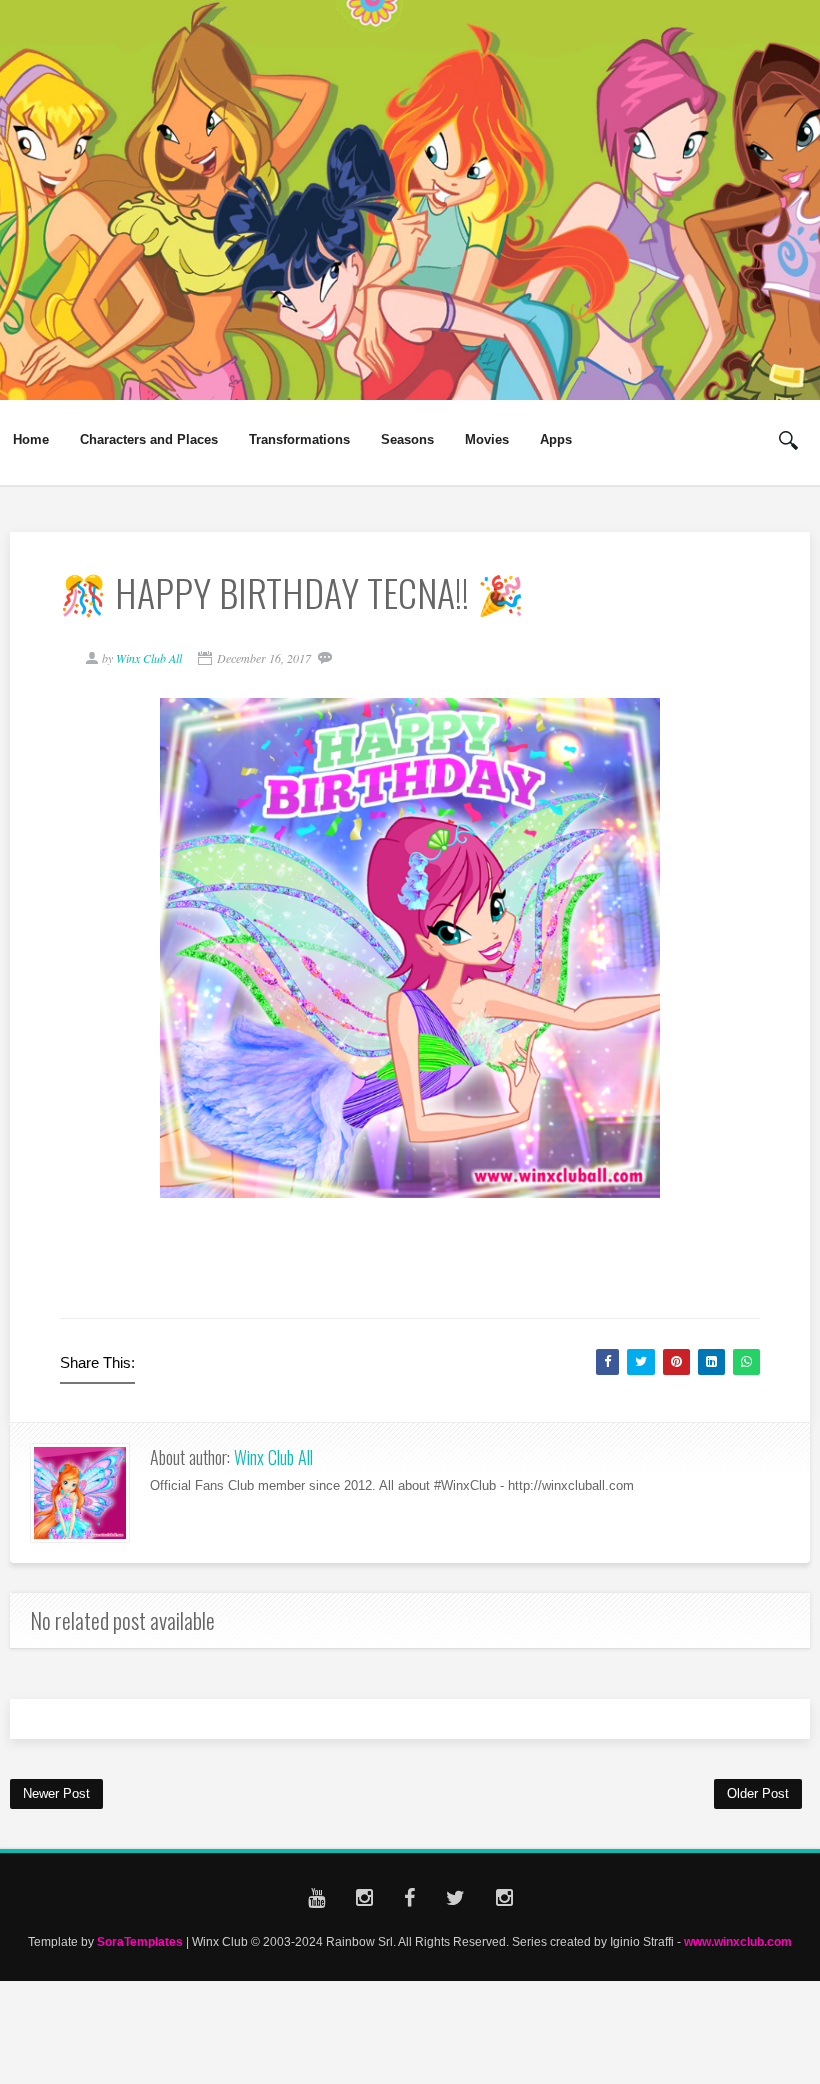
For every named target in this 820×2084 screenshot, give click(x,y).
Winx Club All (273, 1457)
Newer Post (56, 1793)
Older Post (758, 1793)
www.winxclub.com (738, 1941)
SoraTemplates (140, 1941)
